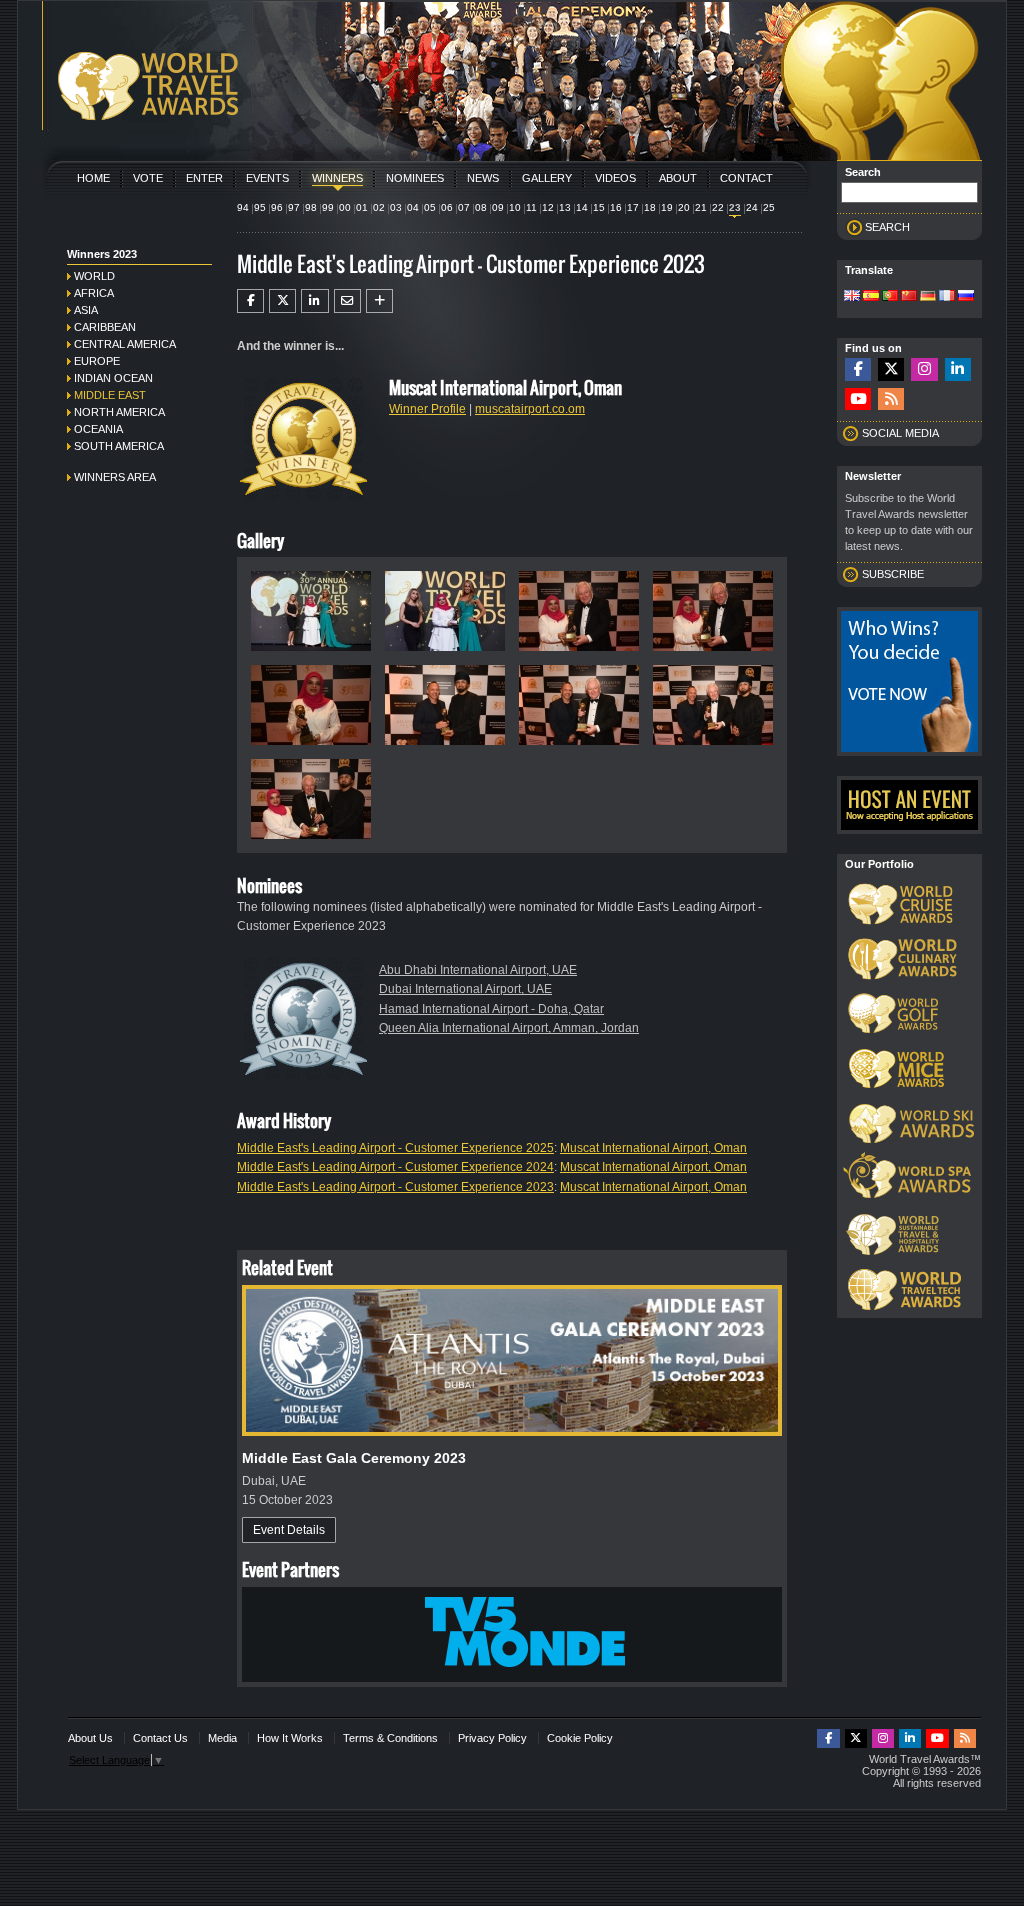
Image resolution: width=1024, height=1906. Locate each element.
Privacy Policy (492, 1738)
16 (616, 207)
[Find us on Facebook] (858, 369)
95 (260, 207)
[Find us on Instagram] (924, 369)
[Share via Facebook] (250, 301)
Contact (746, 178)
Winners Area (115, 477)
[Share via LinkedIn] (314, 301)
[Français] (947, 297)
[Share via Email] (347, 301)
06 (447, 207)
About (678, 178)
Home (93, 178)
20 (684, 207)
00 (345, 207)
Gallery (547, 178)
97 (294, 207)
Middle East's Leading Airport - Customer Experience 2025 (395, 1148)
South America (119, 446)
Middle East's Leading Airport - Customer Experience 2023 (395, 1187)
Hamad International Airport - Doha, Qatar (491, 1009)
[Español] (871, 297)
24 (752, 207)
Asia (86, 310)
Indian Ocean (113, 378)
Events (267, 178)
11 (531, 207)
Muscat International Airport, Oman (653, 1148)
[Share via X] (282, 301)
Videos (615, 178)
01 (362, 207)
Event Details (289, 1530)
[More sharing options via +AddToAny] (379, 301)
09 (498, 207)
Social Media (900, 433)
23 (735, 207)
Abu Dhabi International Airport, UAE (478, 970)
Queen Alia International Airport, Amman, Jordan (509, 1028)
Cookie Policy (580, 1738)
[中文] (909, 297)
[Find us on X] (891, 369)
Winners (337, 178)
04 (413, 207)
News (483, 178)
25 (769, 207)
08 (481, 207)
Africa (94, 293)
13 (565, 207)
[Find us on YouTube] (858, 399)
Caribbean (105, 327)
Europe (97, 361)
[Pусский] (966, 297)
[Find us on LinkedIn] (958, 369)
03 (396, 207)
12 (548, 207)
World (94, 276)
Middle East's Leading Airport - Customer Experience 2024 (395, 1167)
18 (650, 207)
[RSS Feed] (891, 399)
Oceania (98, 429)
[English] (852, 297)
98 (311, 207)
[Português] (890, 297)
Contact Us (160, 1738)
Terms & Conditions (390, 1738)
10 (515, 207)
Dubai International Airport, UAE (465, 989)
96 (277, 207)
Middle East (110, 395)
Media (222, 1738)
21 (701, 207)
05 (430, 207)
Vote (148, 178)
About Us (90, 1738)
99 (328, 207)
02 (379, 207)
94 (243, 207)
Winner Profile (427, 409)
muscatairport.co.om (530, 409)
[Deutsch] (928, 297)
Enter (204, 178)
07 (464, 207)
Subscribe (893, 574)
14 (582, 207)
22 (718, 207)
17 (633, 207)
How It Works (290, 1738)
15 (599, 207)
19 (667, 207)
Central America (125, 344)
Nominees (415, 178)
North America (119, 412)
